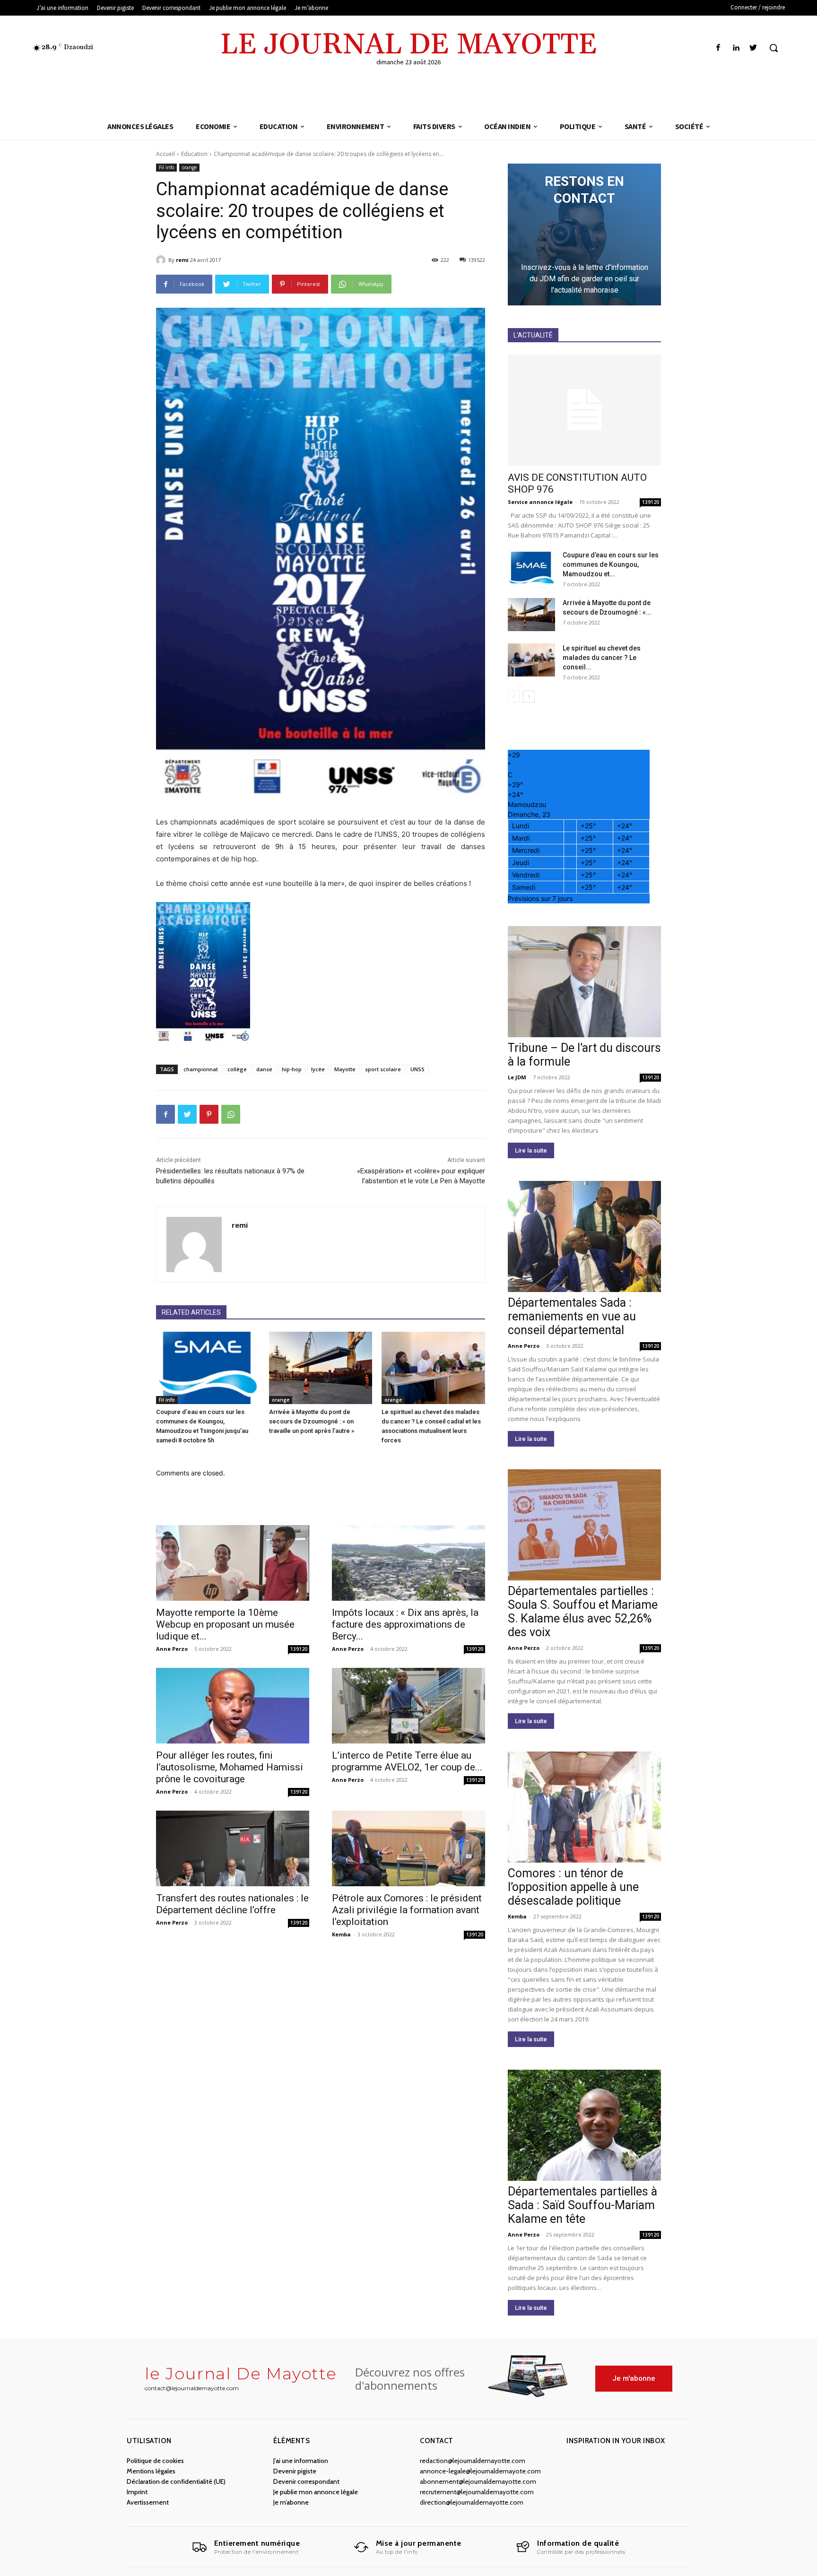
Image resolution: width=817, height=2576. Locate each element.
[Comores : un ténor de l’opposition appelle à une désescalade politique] (584, 1807)
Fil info (166, 167)
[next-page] (529, 697)
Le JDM (517, 1077)
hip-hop (292, 1069)
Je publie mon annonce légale (316, 2492)
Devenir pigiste (295, 2471)
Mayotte (345, 1069)
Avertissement (148, 2502)
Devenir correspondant (306, 2481)
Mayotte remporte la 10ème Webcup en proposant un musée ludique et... (225, 1624)
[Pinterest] (209, 1114)
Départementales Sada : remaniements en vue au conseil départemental (572, 1316)
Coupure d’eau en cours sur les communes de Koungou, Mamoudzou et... (611, 564)
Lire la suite (531, 1150)
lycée (318, 1069)
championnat (201, 1069)
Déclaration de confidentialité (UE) (176, 2481)
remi (182, 260)
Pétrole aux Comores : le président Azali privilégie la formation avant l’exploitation (407, 1910)
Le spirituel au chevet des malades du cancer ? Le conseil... (602, 658)
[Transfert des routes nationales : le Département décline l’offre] (233, 1848)
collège (237, 1069)
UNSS (417, 1069)
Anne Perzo (172, 1649)
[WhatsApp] (231, 1114)
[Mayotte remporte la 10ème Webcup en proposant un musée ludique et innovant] (233, 1563)
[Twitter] (753, 48)
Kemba (341, 1934)
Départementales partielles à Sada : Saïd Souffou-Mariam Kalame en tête (582, 2205)
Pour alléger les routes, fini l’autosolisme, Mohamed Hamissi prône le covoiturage (230, 1767)
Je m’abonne (291, 2502)
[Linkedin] (736, 48)
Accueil (165, 154)
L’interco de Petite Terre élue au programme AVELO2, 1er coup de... (407, 1761)
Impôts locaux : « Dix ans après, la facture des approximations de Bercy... (405, 1624)
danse (264, 1069)
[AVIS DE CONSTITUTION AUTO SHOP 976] (584, 410)
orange (189, 167)
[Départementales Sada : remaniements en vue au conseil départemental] (584, 1236)
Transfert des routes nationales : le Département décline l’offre (232, 1904)
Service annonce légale (540, 502)
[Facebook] (718, 48)
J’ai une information (301, 2461)
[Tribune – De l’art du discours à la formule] (584, 982)
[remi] (162, 260)
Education (194, 154)
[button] (774, 48)
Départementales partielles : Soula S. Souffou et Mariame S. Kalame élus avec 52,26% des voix (583, 1612)
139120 (299, 1649)
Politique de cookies (155, 2461)
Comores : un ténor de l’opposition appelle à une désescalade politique (573, 1887)
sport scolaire (383, 1069)
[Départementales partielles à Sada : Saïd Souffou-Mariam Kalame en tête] (584, 2125)
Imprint (137, 2492)
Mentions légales (151, 2471)
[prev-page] (514, 697)
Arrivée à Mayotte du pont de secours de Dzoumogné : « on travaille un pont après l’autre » (312, 1421)
